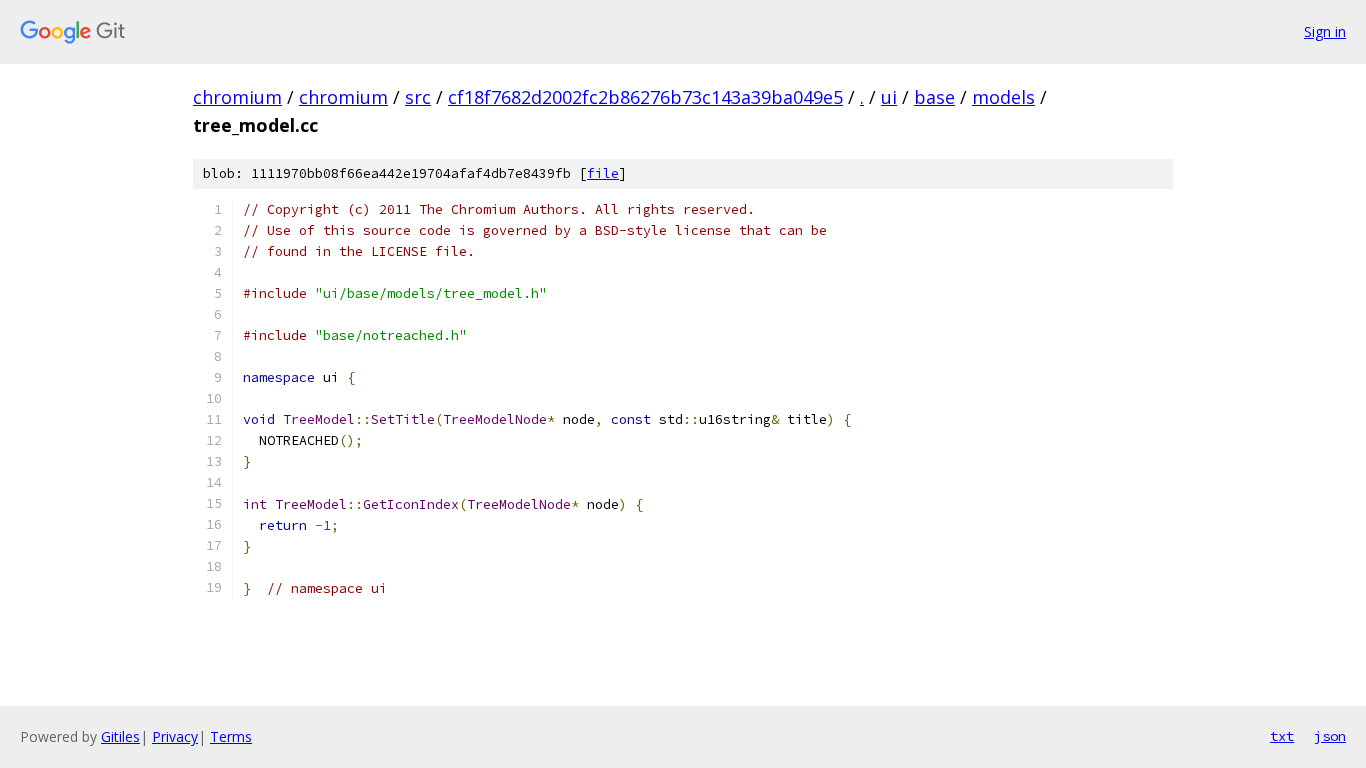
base (934, 97)
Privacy (175, 736)
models (1003, 97)
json (1330, 736)
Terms (231, 736)
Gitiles (120, 736)
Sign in (1325, 31)
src (418, 97)
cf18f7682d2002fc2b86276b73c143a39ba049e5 (645, 97)
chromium (237, 97)
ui (889, 97)
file (603, 173)
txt (1282, 736)
